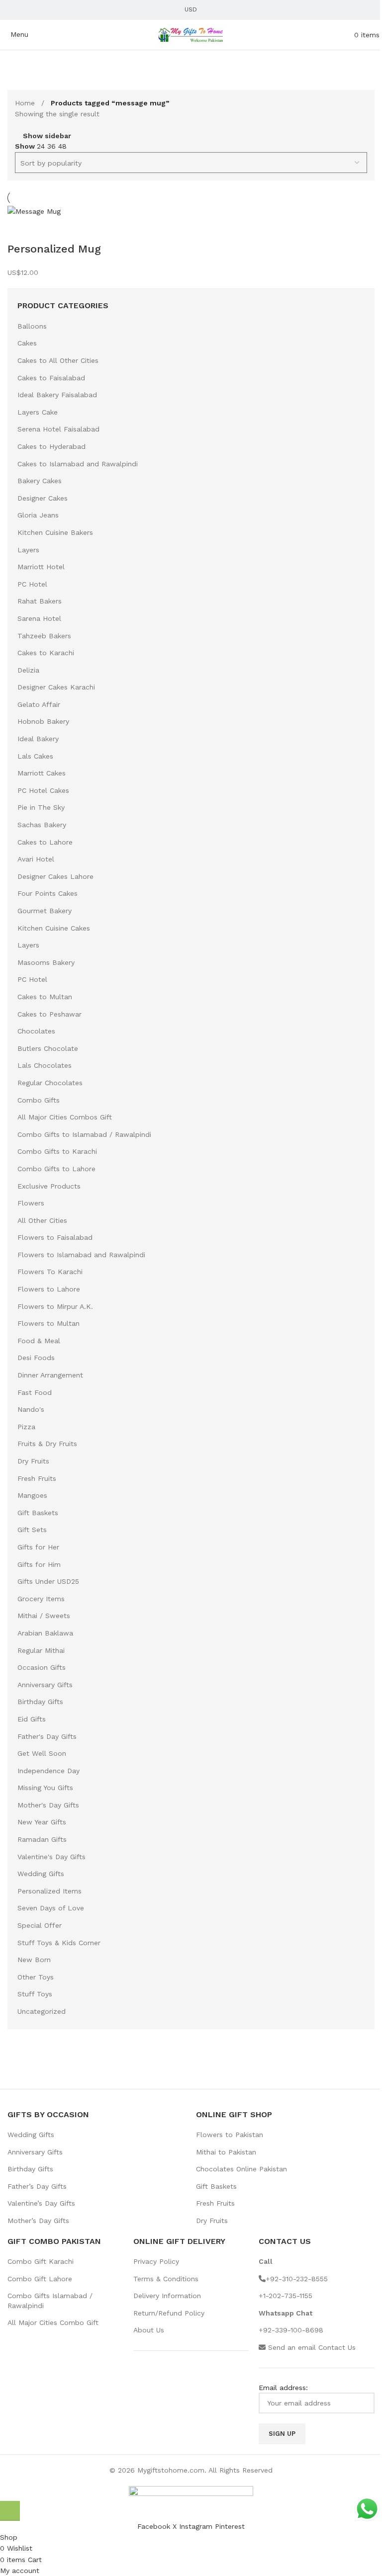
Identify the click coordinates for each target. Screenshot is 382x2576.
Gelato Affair (39, 704)
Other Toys (36, 1977)
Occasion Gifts (42, 1667)
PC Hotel (32, 584)
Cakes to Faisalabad (51, 378)
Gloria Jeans (38, 515)
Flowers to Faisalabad (55, 1237)
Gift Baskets (38, 1513)
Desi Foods (36, 1358)
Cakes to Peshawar (49, 1014)
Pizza (26, 1427)
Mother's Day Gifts (48, 1805)
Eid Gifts (32, 1719)
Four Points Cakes (48, 893)
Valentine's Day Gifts (51, 1857)
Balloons (32, 326)
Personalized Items (49, 1891)
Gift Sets (32, 1530)
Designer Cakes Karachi (56, 687)
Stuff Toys (35, 1994)
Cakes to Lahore (45, 842)
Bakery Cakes (40, 481)
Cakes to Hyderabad (51, 446)
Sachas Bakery (42, 825)
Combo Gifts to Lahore (56, 1169)
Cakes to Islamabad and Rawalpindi (78, 464)
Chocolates (36, 1031)
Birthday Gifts (40, 1702)
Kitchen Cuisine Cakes (54, 928)
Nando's (31, 1409)
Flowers (31, 1203)
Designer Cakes (43, 498)
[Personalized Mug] (34, 211)
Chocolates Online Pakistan (241, 2169)
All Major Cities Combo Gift (53, 2322)
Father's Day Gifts (47, 1736)
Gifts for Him (39, 1564)
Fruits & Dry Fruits (47, 1444)
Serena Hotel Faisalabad (58, 429)
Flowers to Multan (48, 1323)
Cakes (27, 343)
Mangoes (32, 1495)
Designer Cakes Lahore (55, 876)
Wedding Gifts (41, 1874)
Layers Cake (38, 412)
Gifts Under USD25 (48, 1581)
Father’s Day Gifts (37, 2186)
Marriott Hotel (41, 567)
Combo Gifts (39, 1100)
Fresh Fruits (37, 1478)
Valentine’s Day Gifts (41, 2203)
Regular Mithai (41, 1650)
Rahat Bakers (40, 601)
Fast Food (35, 1392)
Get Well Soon (42, 1753)
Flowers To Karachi (50, 1272)
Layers (28, 550)
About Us (149, 2330)
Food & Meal (39, 1341)
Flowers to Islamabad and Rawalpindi (81, 1255)
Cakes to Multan (45, 997)
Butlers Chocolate (48, 1048)
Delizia (28, 670)
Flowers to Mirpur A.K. (55, 1306)
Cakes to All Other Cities (58, 360)
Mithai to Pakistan (226, 2152)
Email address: (283, 2388)
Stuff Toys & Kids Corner (59, 1943)
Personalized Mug (54, 249)
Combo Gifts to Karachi (57, 1151)
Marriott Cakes (42, 773)
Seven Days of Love (51, 1908)
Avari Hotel (36, 859)
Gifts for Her (38, 1547)
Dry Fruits (33, 1461)
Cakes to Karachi (46, 653)
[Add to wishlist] (47, 229)
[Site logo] (191, 34)
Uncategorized (42, 2011)
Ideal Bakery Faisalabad (57, 395)
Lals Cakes (35, 756)
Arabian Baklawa (45, 1633)
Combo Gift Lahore (40, 2279)
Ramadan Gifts (42, 1839)
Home (26, 103)
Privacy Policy (156, 2261)
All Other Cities (42, 1220)
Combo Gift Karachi (41, 2261)
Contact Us (337, 2347)
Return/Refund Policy (169, 2313)
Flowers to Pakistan (230, 2135)
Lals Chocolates (45, 1065)
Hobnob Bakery (43, 721)
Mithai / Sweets (44, 1616)
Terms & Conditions (166, 2279)
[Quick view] (20, 229)
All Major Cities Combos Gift (65, 1117)
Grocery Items (41, 1599)
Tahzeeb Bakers (44, 636)
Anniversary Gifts (45, 1685)
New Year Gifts (42, 1822)
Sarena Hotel (39, 618)
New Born (34, 1960)
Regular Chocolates (50, 1083)
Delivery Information (167, 2296)
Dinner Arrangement (50, 1375)
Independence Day (48, 1771)
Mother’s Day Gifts (38, 2221)
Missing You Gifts (45, 1788)
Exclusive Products (49, 1186)
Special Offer (40, 1925)
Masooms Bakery (46, 962)
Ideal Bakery (38, 739)
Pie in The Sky (41, 807)
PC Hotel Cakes (43, 790)
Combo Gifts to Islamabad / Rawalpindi (84, 1134)
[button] (10, 2511)
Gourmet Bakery (45, 911)
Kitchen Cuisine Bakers (55, 532)
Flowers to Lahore (49, 1289)
